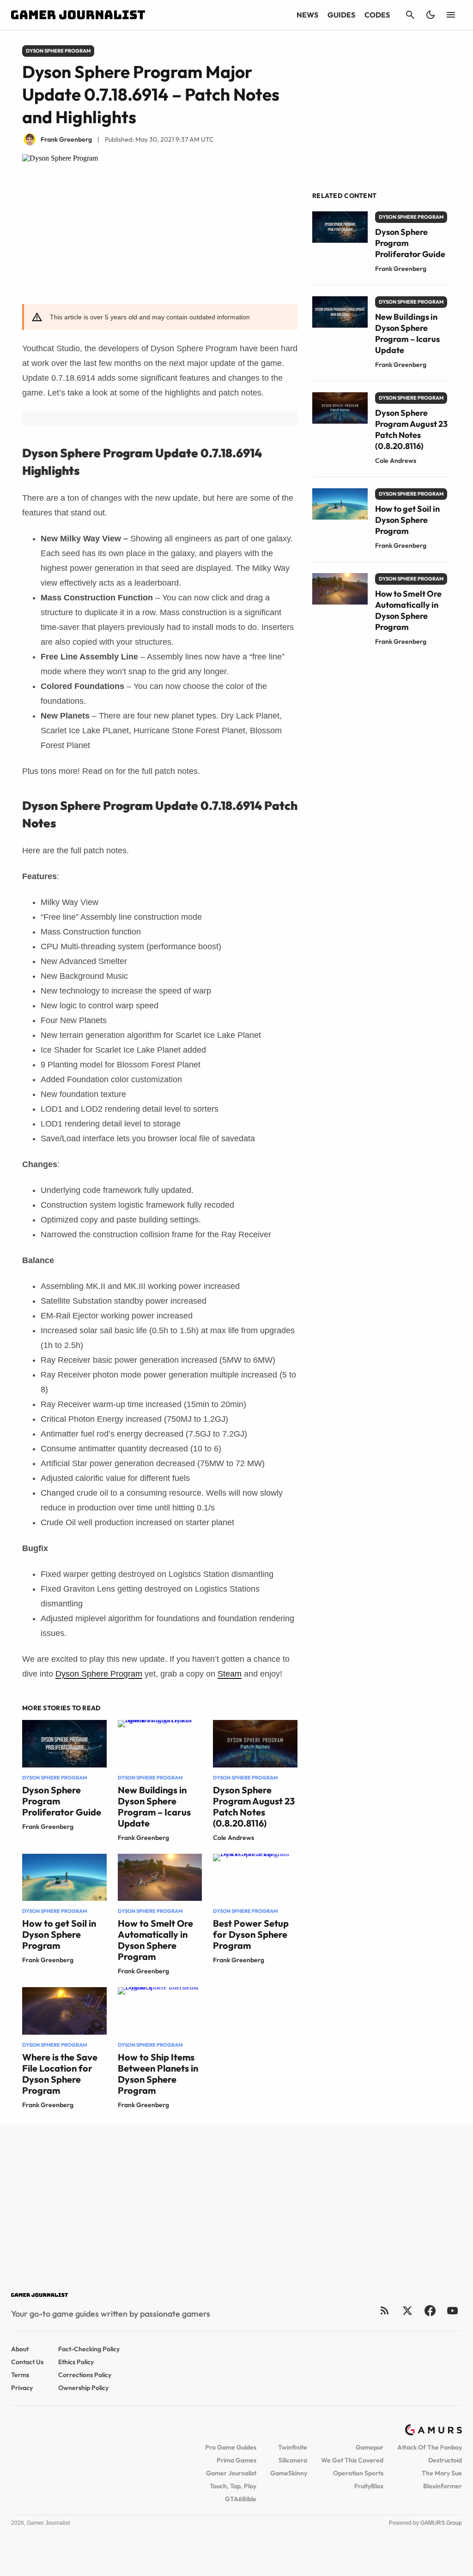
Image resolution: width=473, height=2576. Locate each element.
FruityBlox (369, 2486)
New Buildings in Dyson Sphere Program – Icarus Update (154, 1806)
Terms (20, 2375)
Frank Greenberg (48, 1827)
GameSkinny (289, 2473)
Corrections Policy (85, 2375)
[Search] (410, 15)
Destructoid (445, 2460)
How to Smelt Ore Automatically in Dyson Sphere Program (155, 1940)
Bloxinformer (443, 2486)
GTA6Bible (241, 2499)
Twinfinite (293, 2447)
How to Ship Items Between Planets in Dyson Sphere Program (158, 2074)
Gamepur (370, 2447)
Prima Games (236, 2460)
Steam (230, 1674)
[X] (407, 2310)
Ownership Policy (83, 2388)
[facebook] (430, 2310)
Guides (341, 15)
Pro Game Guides (231, 2447)
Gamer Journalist (231, 2473)
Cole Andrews (233, 1838)
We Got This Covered (352, 2460)
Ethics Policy (76, 2362)
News (307, 15)
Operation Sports (358, 2473)
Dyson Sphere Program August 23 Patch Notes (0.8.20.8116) (254, 1806)
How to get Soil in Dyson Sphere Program (59, 1934)
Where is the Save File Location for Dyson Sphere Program (60, 2074)
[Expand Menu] (451, 15)
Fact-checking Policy (89, 2349)
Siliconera (293, 2460)
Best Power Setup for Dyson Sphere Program (251, 1934)
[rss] (385, 2310)
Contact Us (27, 2362)
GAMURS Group (441, 2523)
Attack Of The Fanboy (430, 2447)
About (20, 2349)
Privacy (22, 2388)
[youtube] (453, 2310)
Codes (377, 15)
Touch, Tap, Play (233, 2486)
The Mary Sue (442, 2473)
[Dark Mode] (431, 15)
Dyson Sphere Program (99, 1674)
